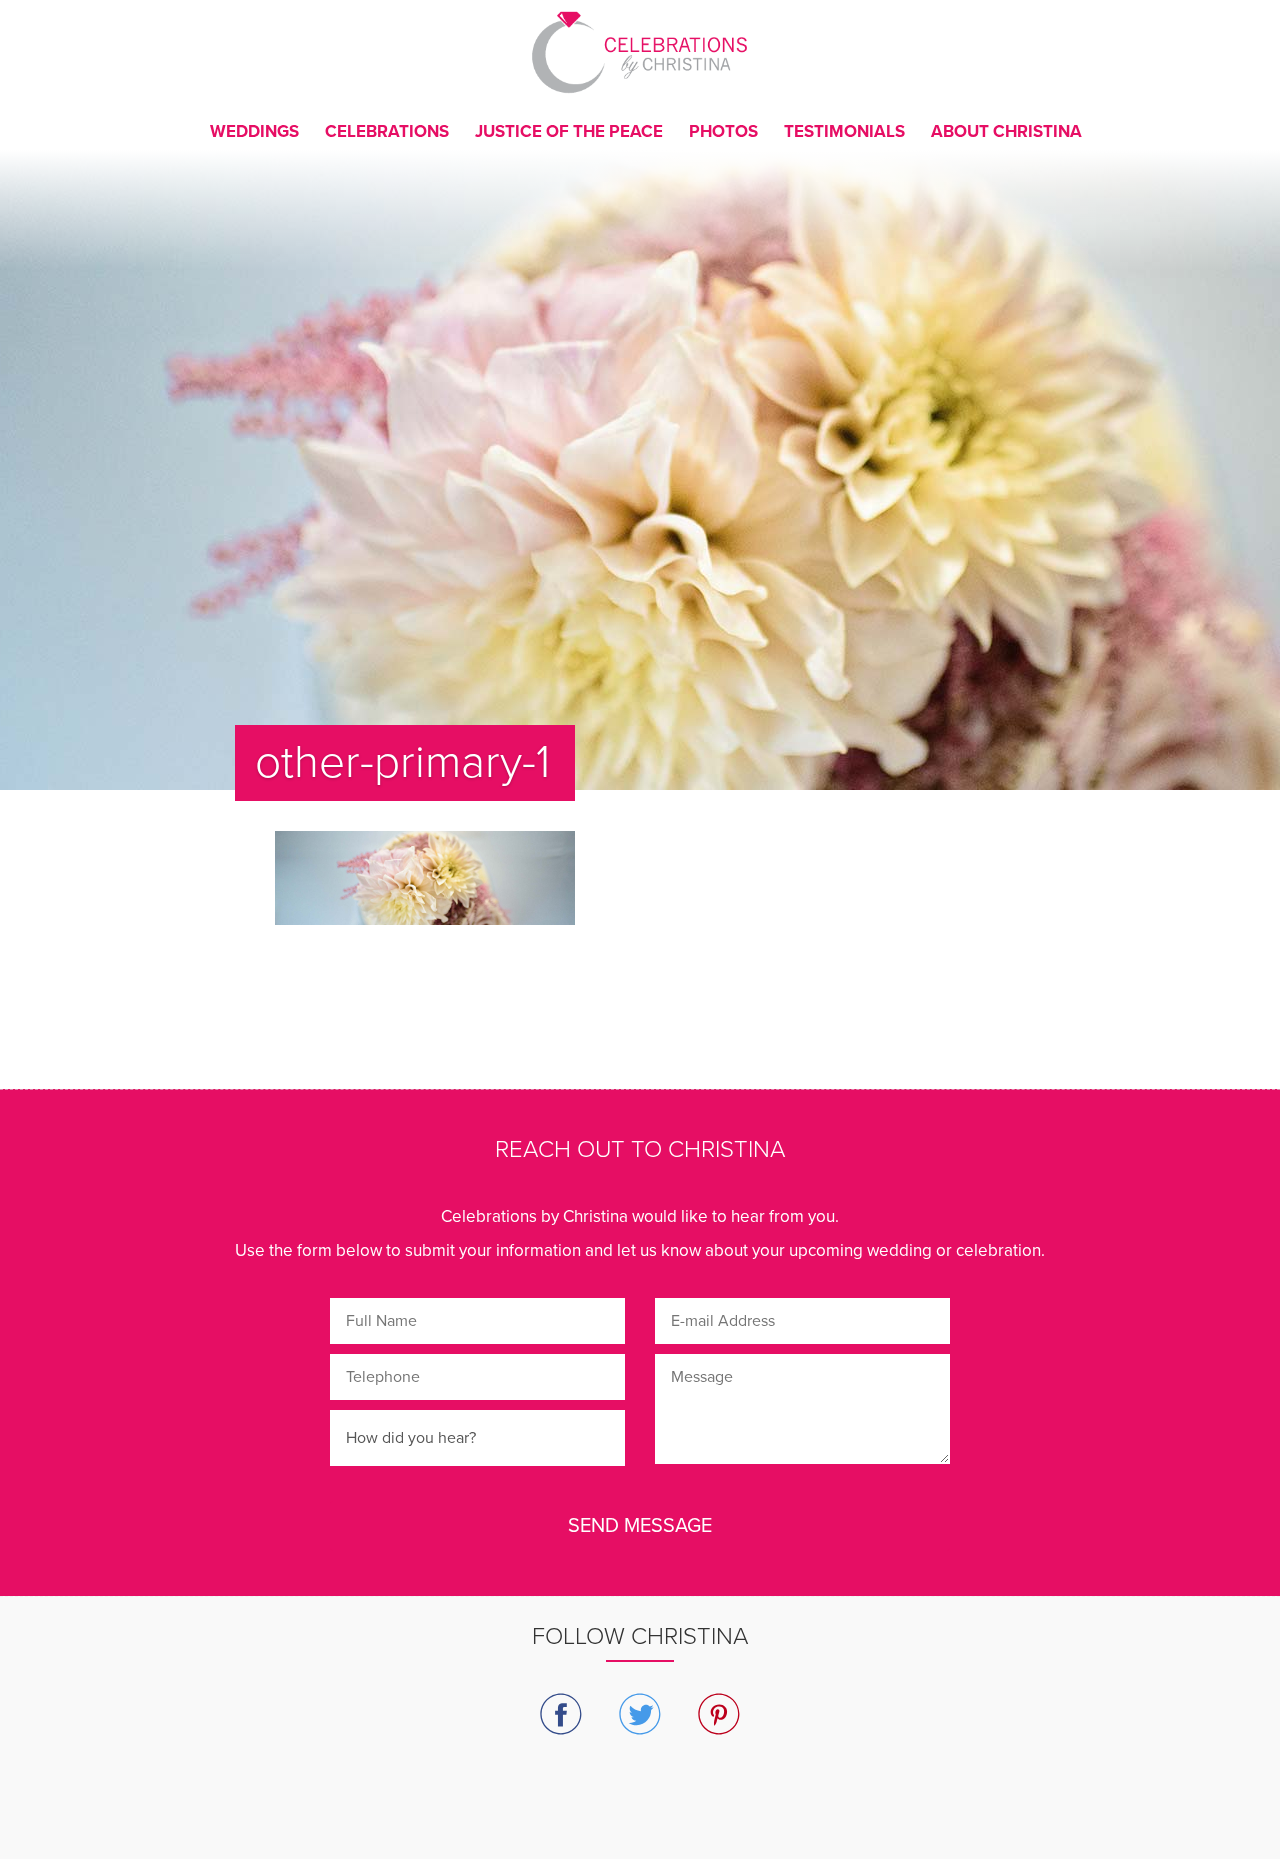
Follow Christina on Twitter (640, 1714)
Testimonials (844, 131)
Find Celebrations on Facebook (561, 1714)
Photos (723, 131)
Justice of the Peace (569, 131)
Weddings (254, 131)
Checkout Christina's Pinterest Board (719, 1714)
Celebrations (387, 131)
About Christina (1006, 131)
